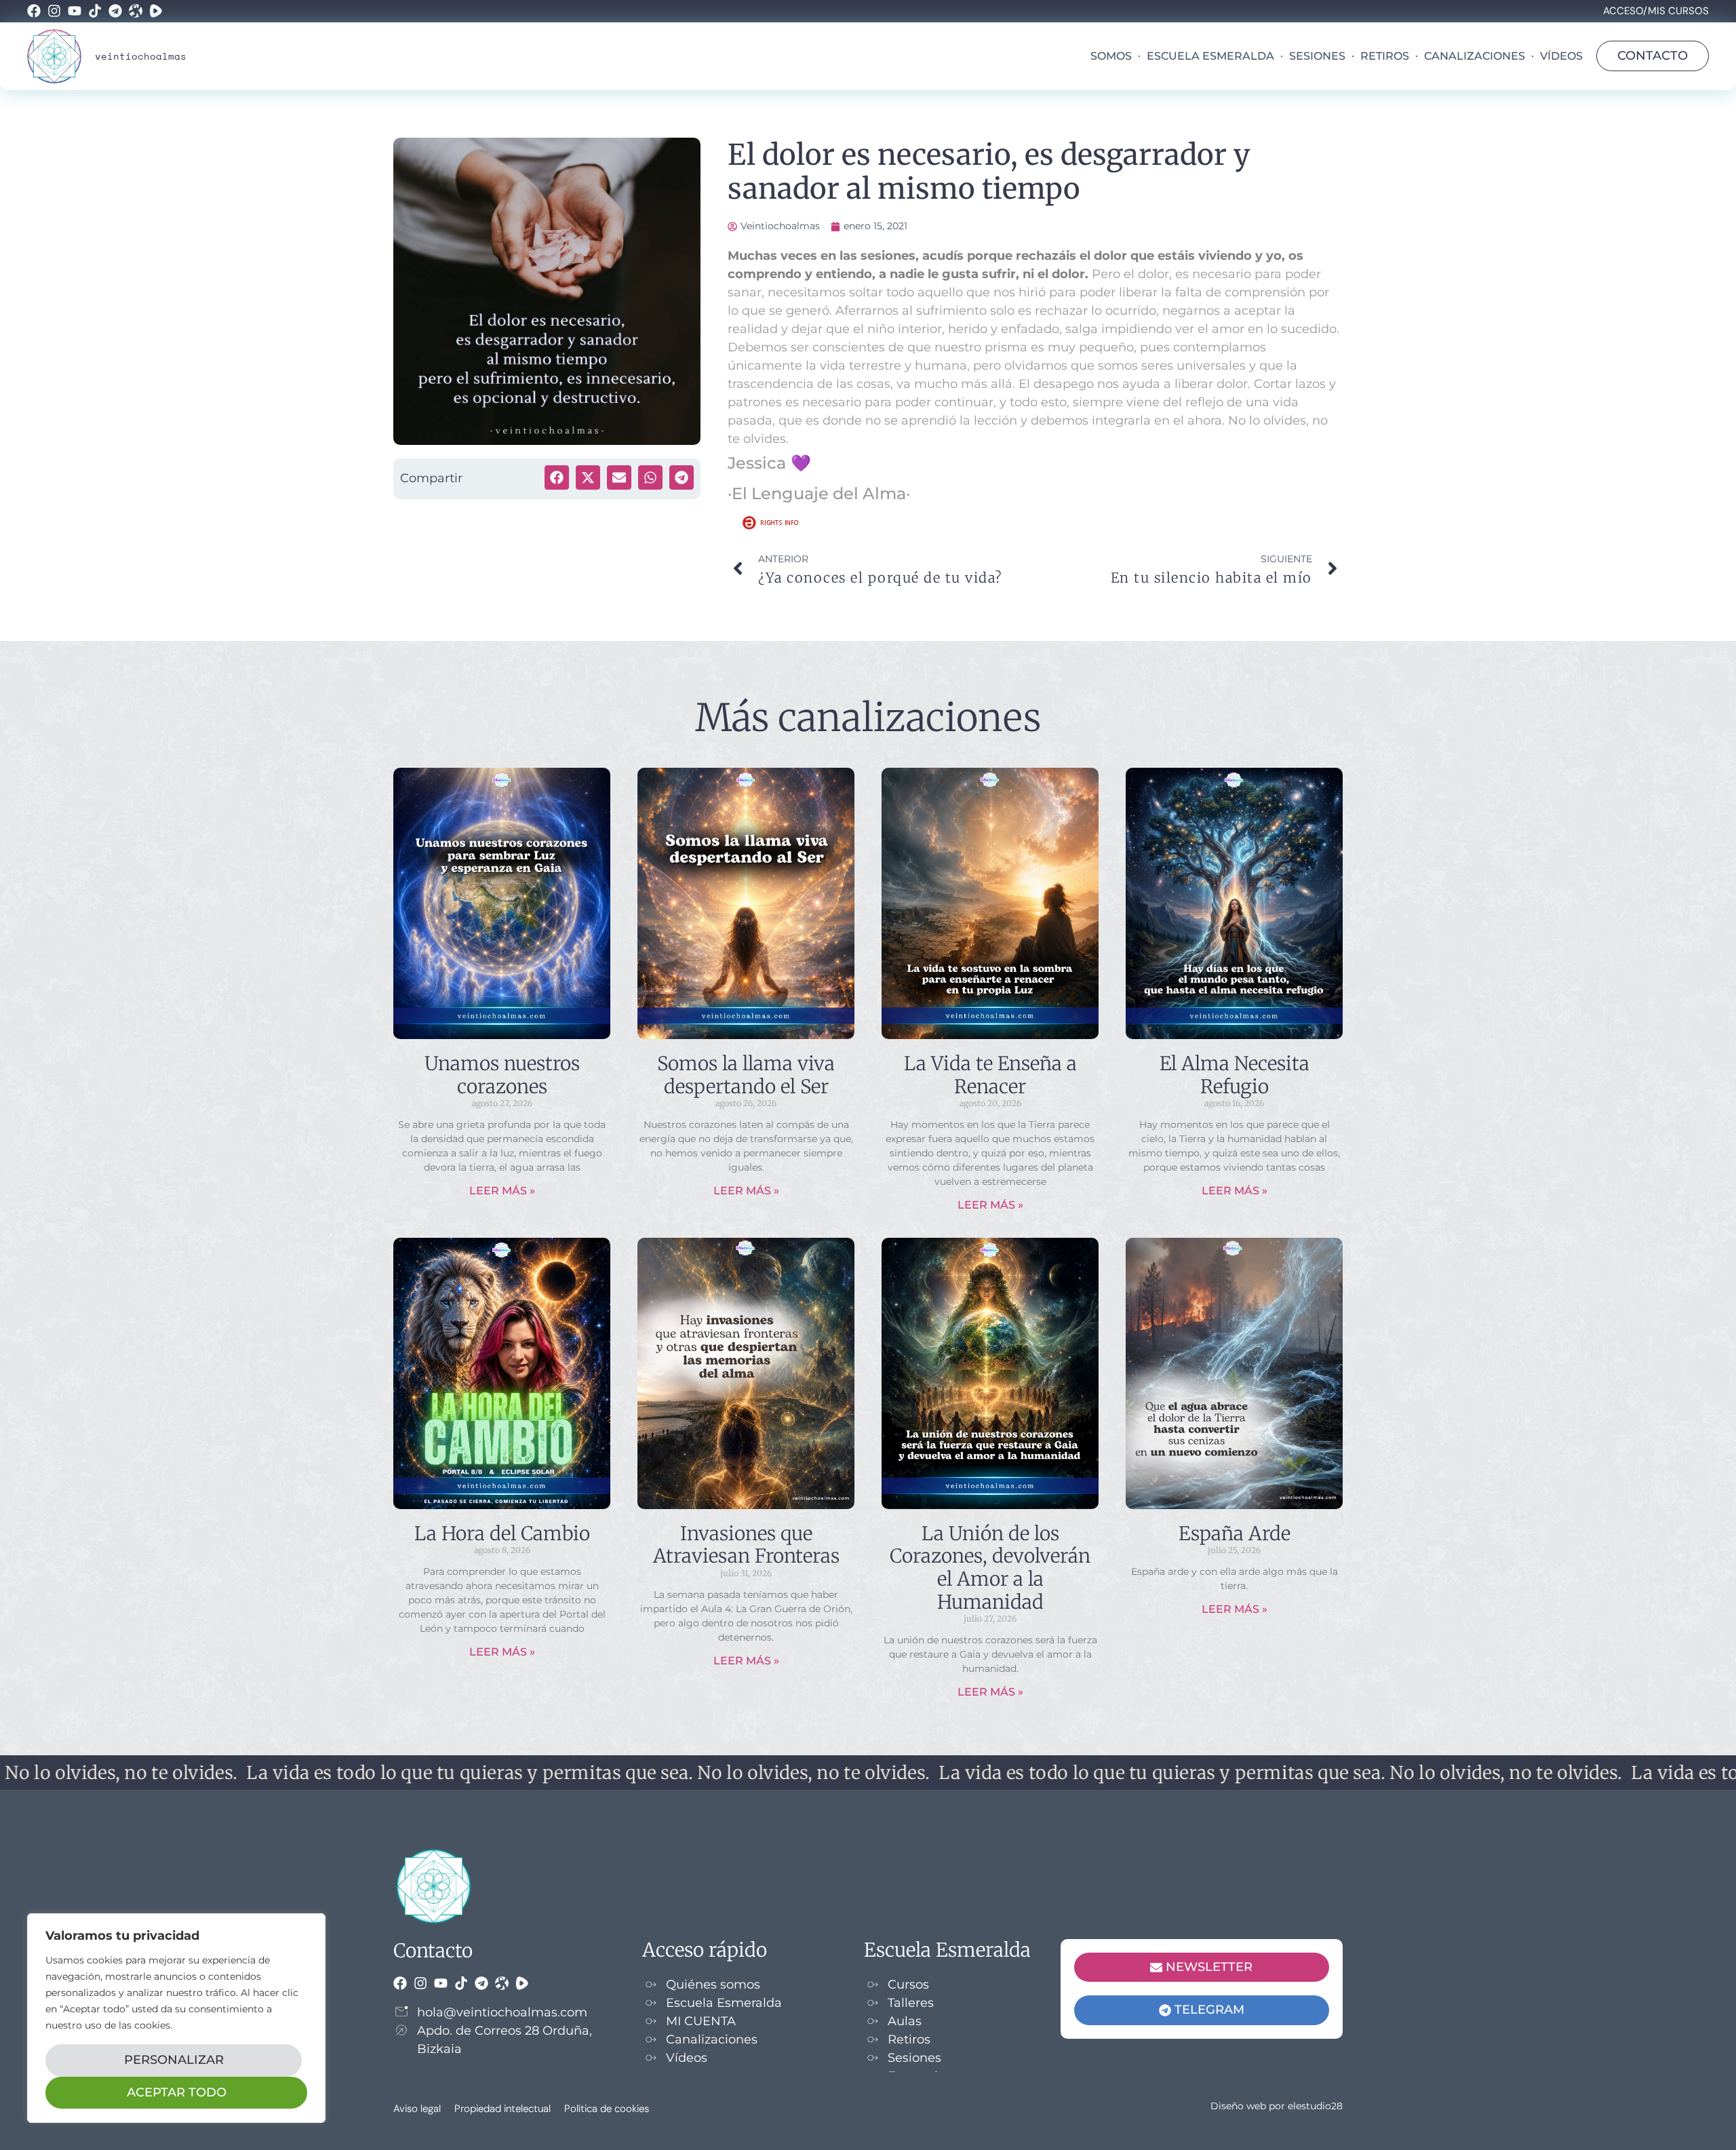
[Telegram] (115, 11)
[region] (176, 2018)
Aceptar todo (177, 2092)
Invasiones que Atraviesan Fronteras (746, 1545)
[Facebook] (34, 11)
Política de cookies (607, 2109)
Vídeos (1561, 56)
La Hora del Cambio (502, 1533)
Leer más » (502, 1191)
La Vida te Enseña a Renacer (990, 1075)
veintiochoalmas (141, 56)
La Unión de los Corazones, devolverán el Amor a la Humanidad (990, 1568)
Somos (1111, 56)
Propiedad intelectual (502, 2109)
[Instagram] (54, 11)
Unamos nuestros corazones (502, 1075)
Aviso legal (417, 2109)
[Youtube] (75, 11)
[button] (557, 477)
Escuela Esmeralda (1210, 56)
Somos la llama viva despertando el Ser (746, 1075)
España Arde (1235, 1533)
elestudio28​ (1315, 2106)
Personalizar (174, 2060)
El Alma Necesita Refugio (1235, 1075)
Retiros (1385, 56)
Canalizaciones (1475, 56)
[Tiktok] (95, 11)
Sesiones (1317, 56)
